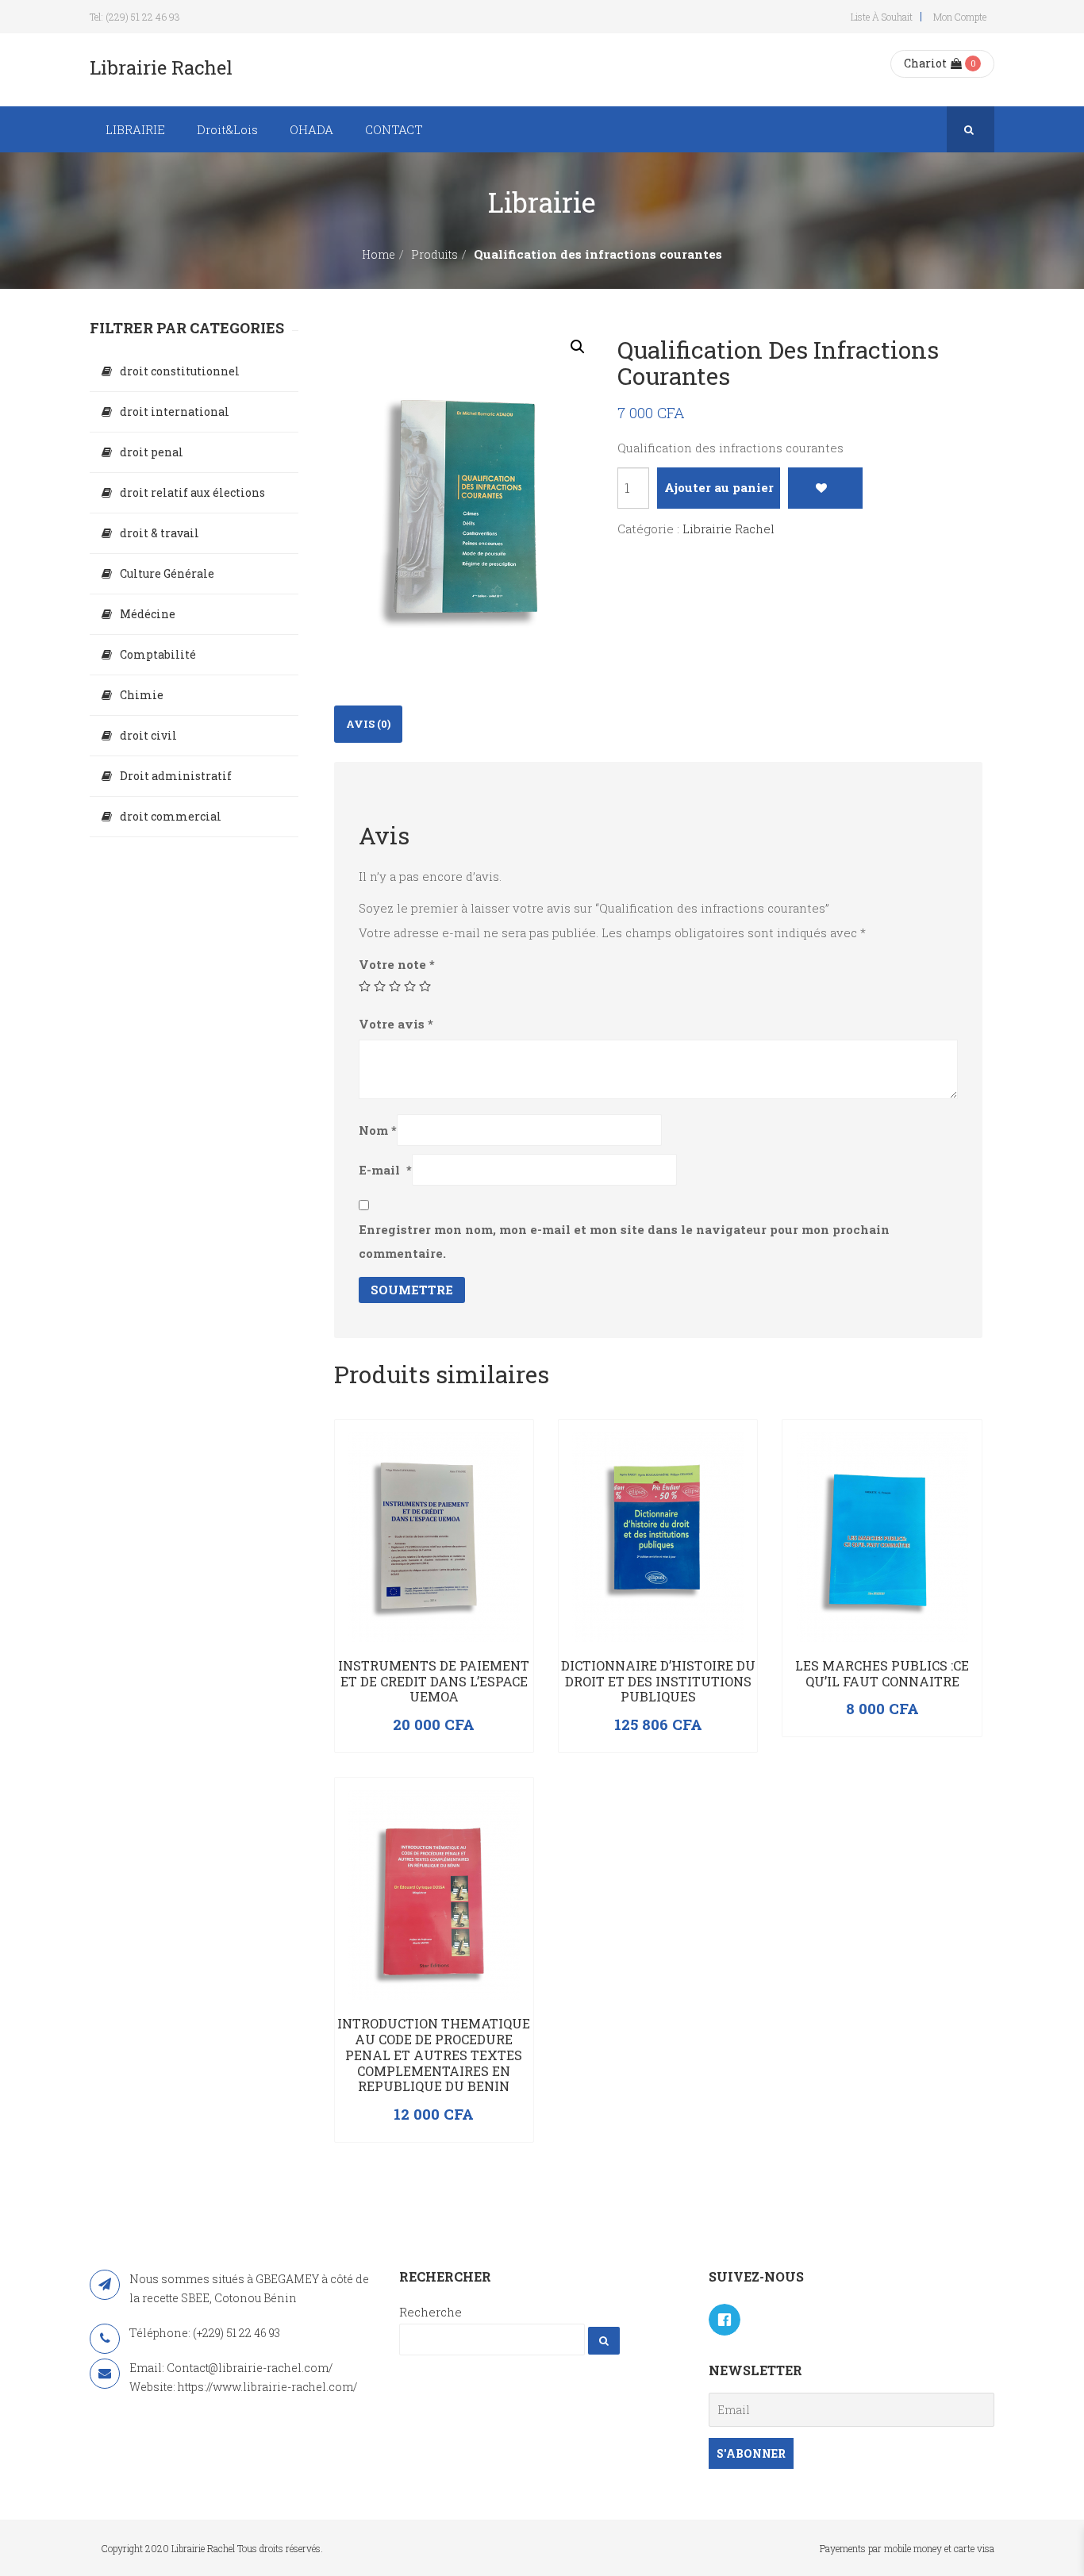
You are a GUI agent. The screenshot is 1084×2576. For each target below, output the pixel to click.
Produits (434, 254)
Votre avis (396, 1024)
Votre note (397, 964)
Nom (378, 1130)
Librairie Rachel (728, 529)
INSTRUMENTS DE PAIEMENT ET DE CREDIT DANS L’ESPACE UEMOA (434, 1681)
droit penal (152, 452)
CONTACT (394, 129)
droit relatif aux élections (192, 492)
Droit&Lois (227, 129)
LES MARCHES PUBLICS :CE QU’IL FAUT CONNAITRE (882, 1673)
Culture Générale (167, 573)
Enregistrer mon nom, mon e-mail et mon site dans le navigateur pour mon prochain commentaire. (624, 1241)
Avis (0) (368, 724)
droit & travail (160, 533)
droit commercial (171, 816)
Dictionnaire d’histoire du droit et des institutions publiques (658, 1681)
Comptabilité (158, 654)
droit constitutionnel (180, 371)
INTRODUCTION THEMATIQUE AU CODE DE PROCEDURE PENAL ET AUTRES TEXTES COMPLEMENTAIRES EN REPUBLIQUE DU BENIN (434, 2055)
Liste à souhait (882, 17)
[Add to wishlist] (825, 488)
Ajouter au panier (719, 487)
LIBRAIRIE (135, 129)
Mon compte (960, 17)
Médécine (148, 614)
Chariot (925, 63)
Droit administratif (176, 776)
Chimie (142, 695)
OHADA (311, 129)
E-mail (385, 1170)
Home (379, 254)
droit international (175, 411)
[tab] (368, 724)
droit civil (148, 735)
